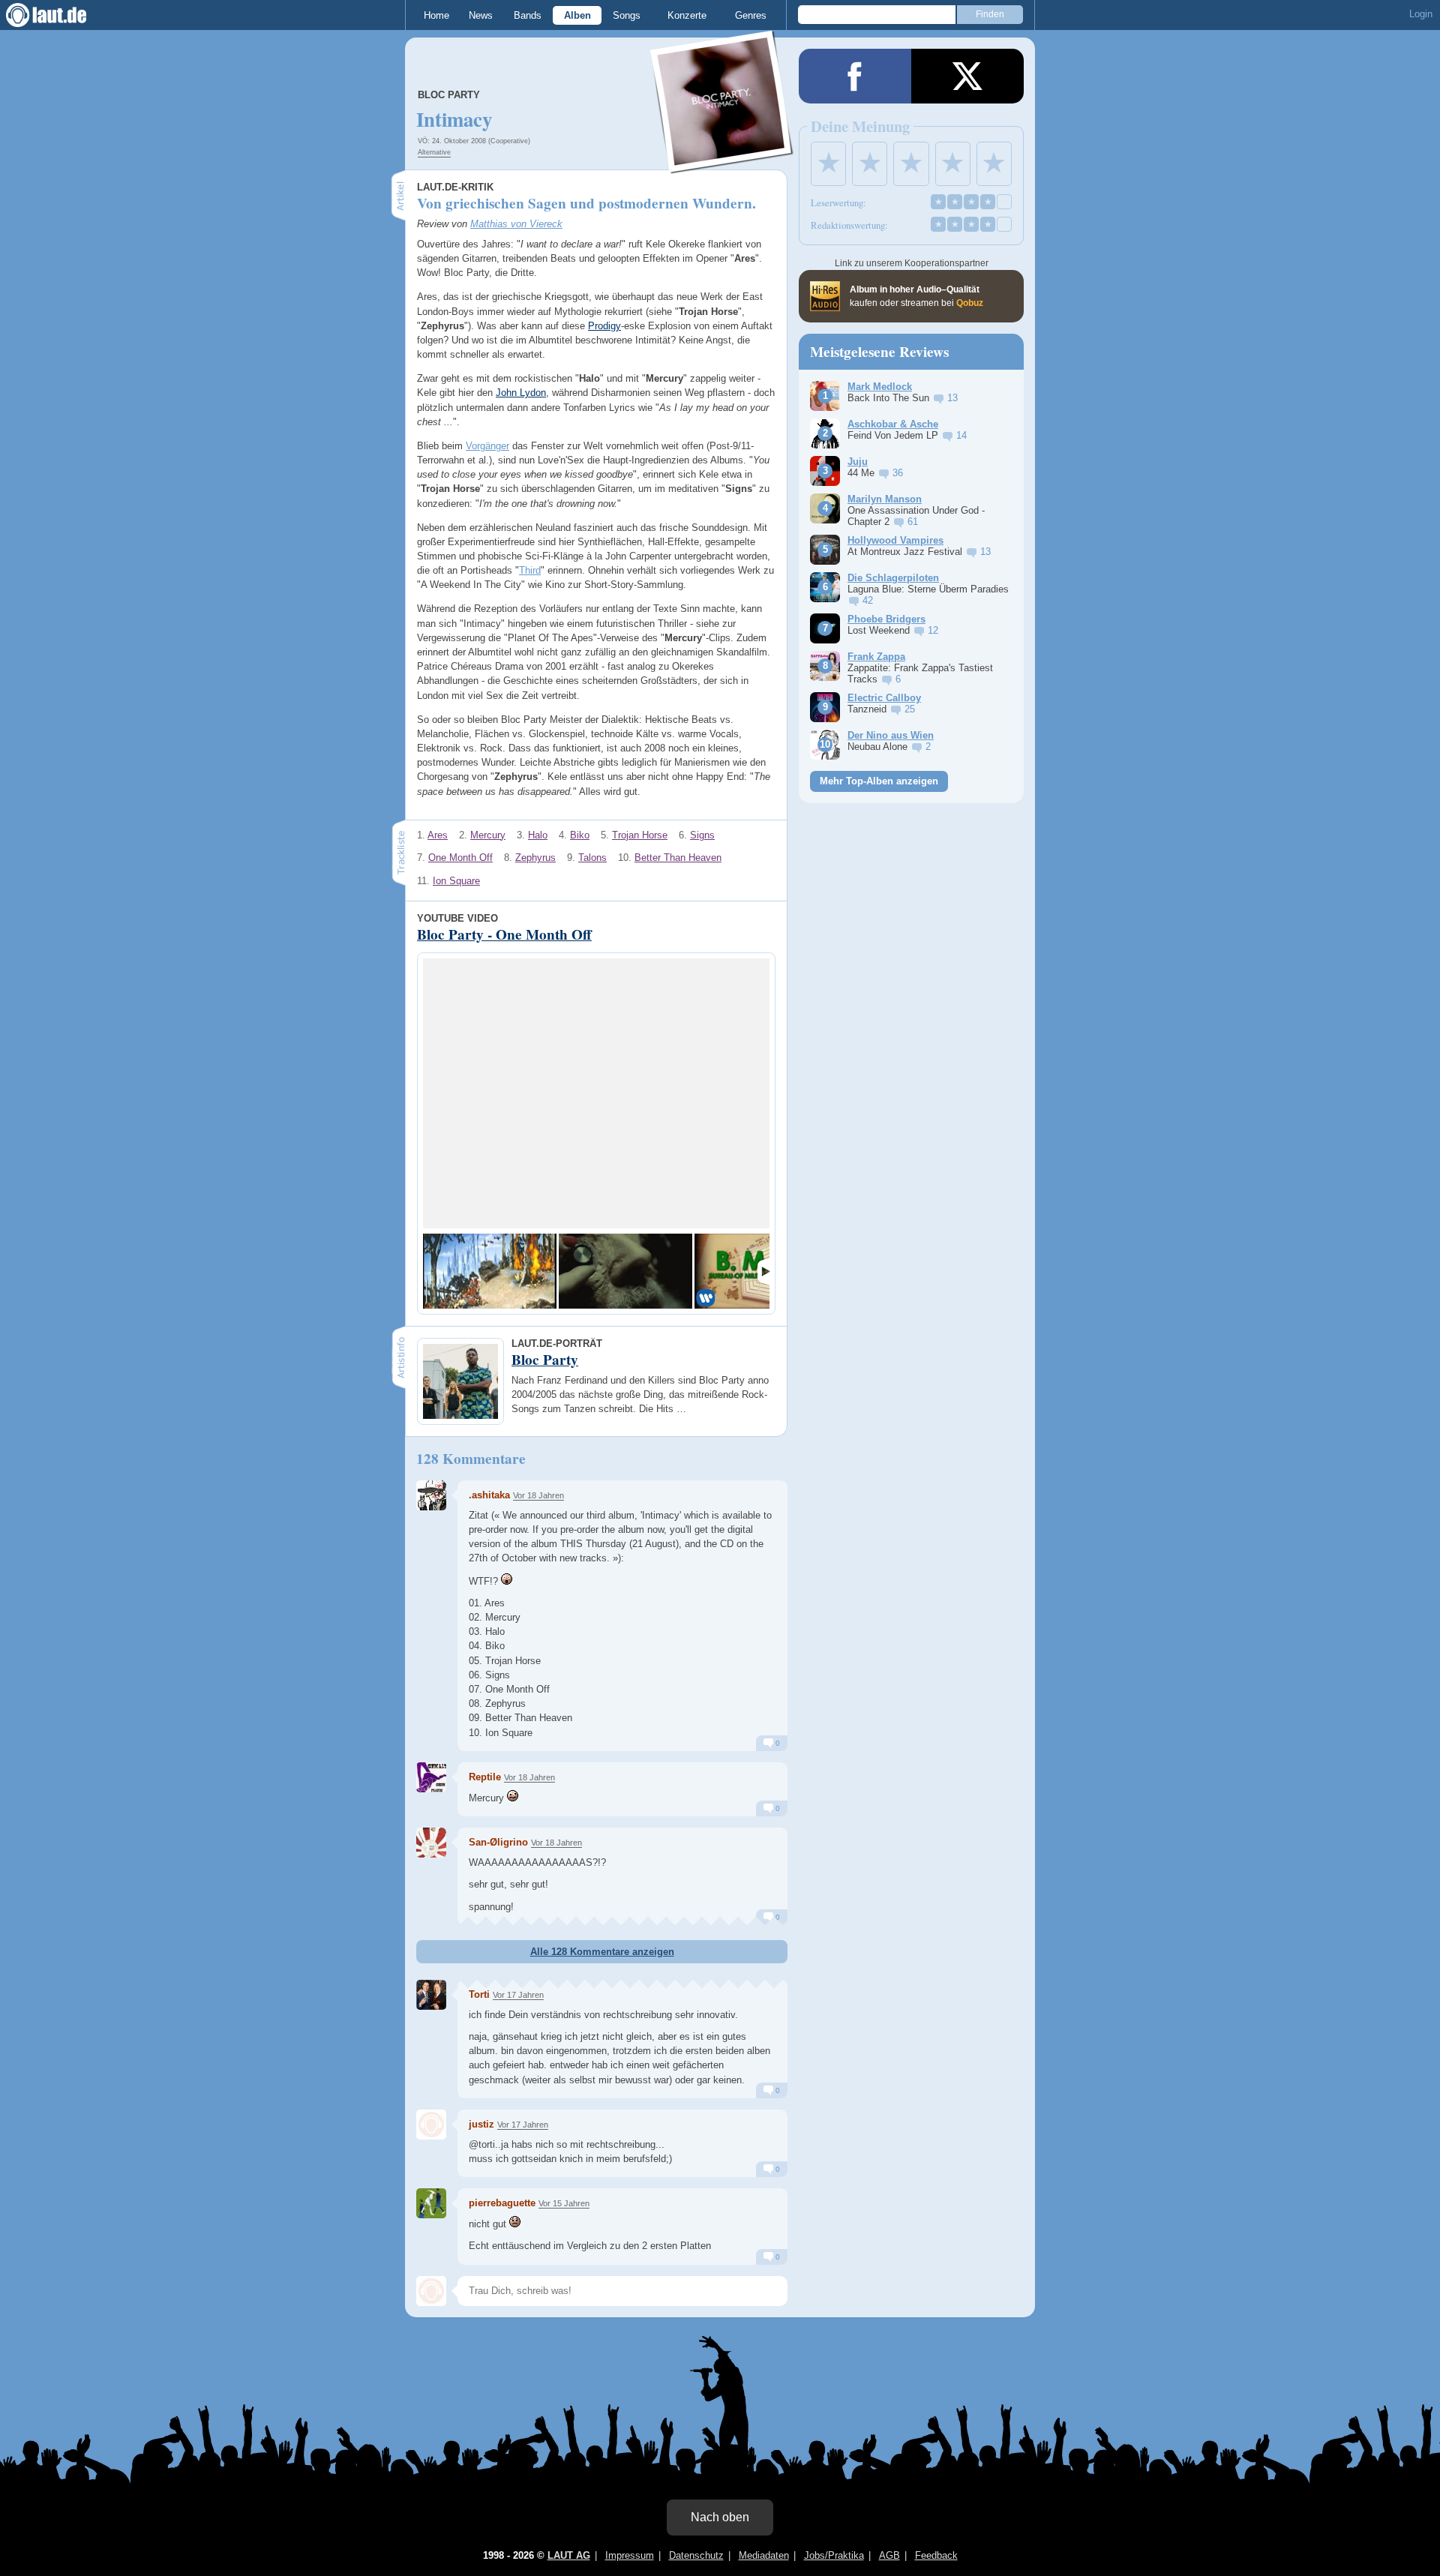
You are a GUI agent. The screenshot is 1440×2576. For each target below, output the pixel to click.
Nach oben (720, 2517)
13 (952, 398)
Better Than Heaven (678, 858)
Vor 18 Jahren (538, 1495)
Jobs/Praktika (834, 2555)
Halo (538, 835)
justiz (481, 2124)
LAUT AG (569, 2555)
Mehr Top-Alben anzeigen (879, 781)
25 (910, 709)
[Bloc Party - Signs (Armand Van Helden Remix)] (625, 1271)
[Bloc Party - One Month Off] (490, 1271)
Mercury (488, 835)
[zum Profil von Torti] (431, 1995)
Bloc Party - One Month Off (504, 934)
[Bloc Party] (722, 164)
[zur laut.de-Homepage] (60, 15)
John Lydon (521, 393)
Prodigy (604, 326)
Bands (528, 15)
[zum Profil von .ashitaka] (431, 1495)
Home (436, 15)
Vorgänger (487, 446)
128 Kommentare (471, 1459)
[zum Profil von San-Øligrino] (431, 1843)
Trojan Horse (640, 835)
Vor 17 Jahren (518, 1995)
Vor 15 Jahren (564, 2203)
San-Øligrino (498, 1842)
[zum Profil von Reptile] (431, 1777)
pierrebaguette (502, 2203)
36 (898, 473)
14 (961, 435)
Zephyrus (535, 858)
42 (868, 600)
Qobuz (970, 303)
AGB (889, 2555)
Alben (577, 15)
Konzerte (687, 15)
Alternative (434, 152)
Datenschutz (696, 2555)
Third (530, 570)
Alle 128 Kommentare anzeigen (602, 1952)
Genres (751, 15)
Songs (627, 15)
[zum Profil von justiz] (431, 2125)
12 (933, 630)
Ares (438, 835)
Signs (702, 835)
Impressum (630, 2555)
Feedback (936, 2555)
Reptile (485, 1777)
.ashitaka (489, 1495)
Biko (580, 835)
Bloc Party (449, 95)
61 (913, 522)
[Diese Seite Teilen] (855, 76)
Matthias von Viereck (516, 224)
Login (1421, 14)
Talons (592, 858)
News (481, 15)
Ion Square (456, 881)
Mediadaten (764, 2555)
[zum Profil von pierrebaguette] (431, 2203)
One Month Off (460, 858)
